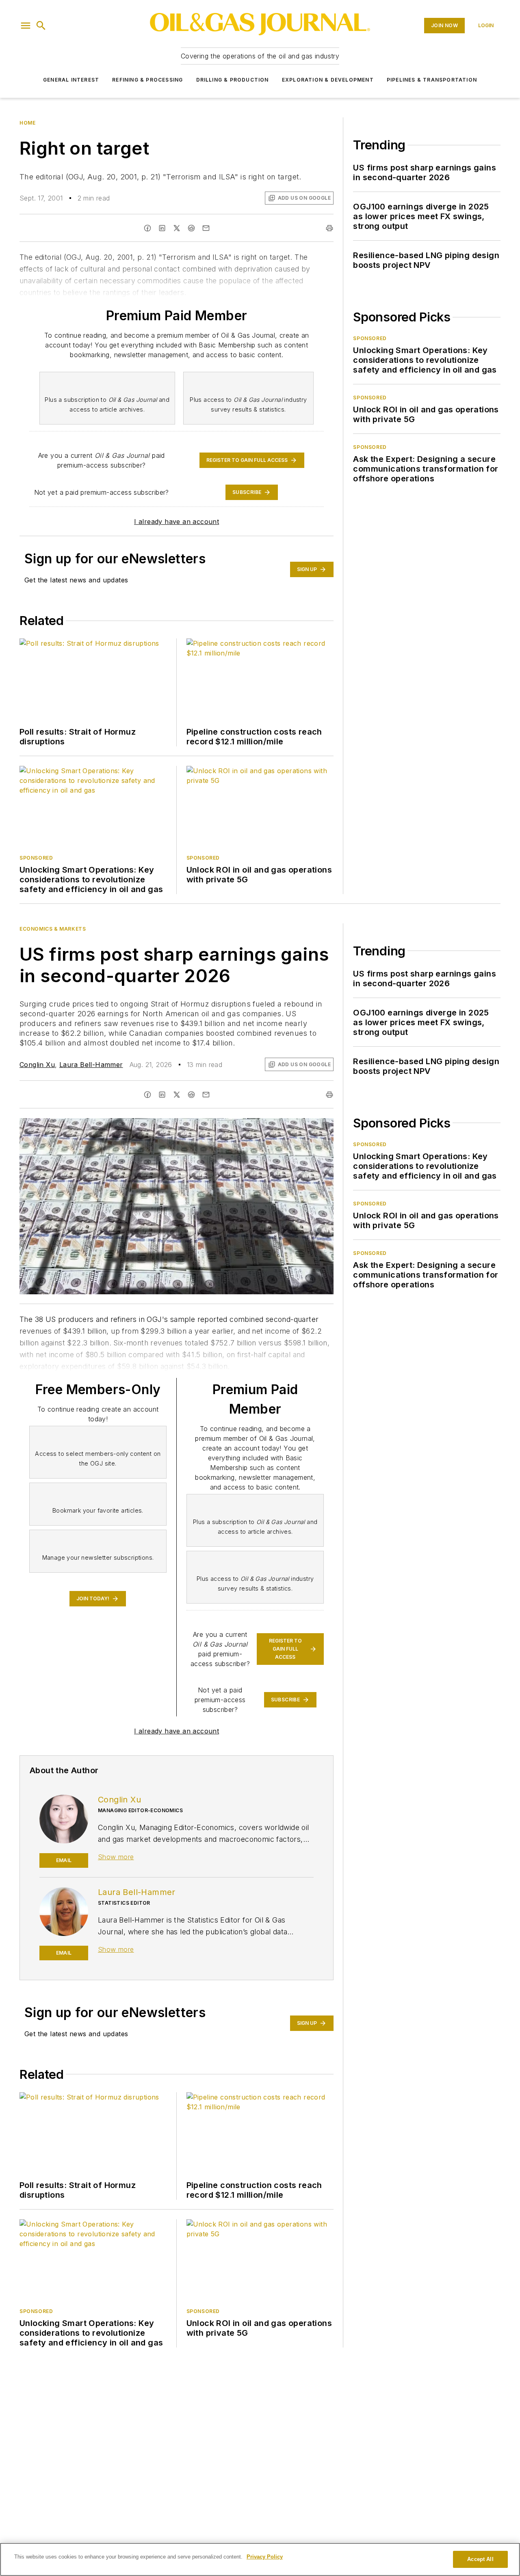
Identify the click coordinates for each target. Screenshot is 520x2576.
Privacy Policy (265, 2557)
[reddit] (191, 228)
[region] (260, 2559)
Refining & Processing (147, 80)
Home (27, 123)
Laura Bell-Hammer (91, 1065)
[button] (26, 26)
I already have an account (177, 522)
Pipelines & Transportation (432, 80)
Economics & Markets (53, 929)
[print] (329, 228)
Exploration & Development (328, 80)
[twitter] (177, 228)
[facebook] (147, 228)
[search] (41, 26)
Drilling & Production (233, 80)
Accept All (480, 2559)
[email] (206, 228)
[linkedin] (162, 228)
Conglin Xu (37, 1065)
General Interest (71, 80)
